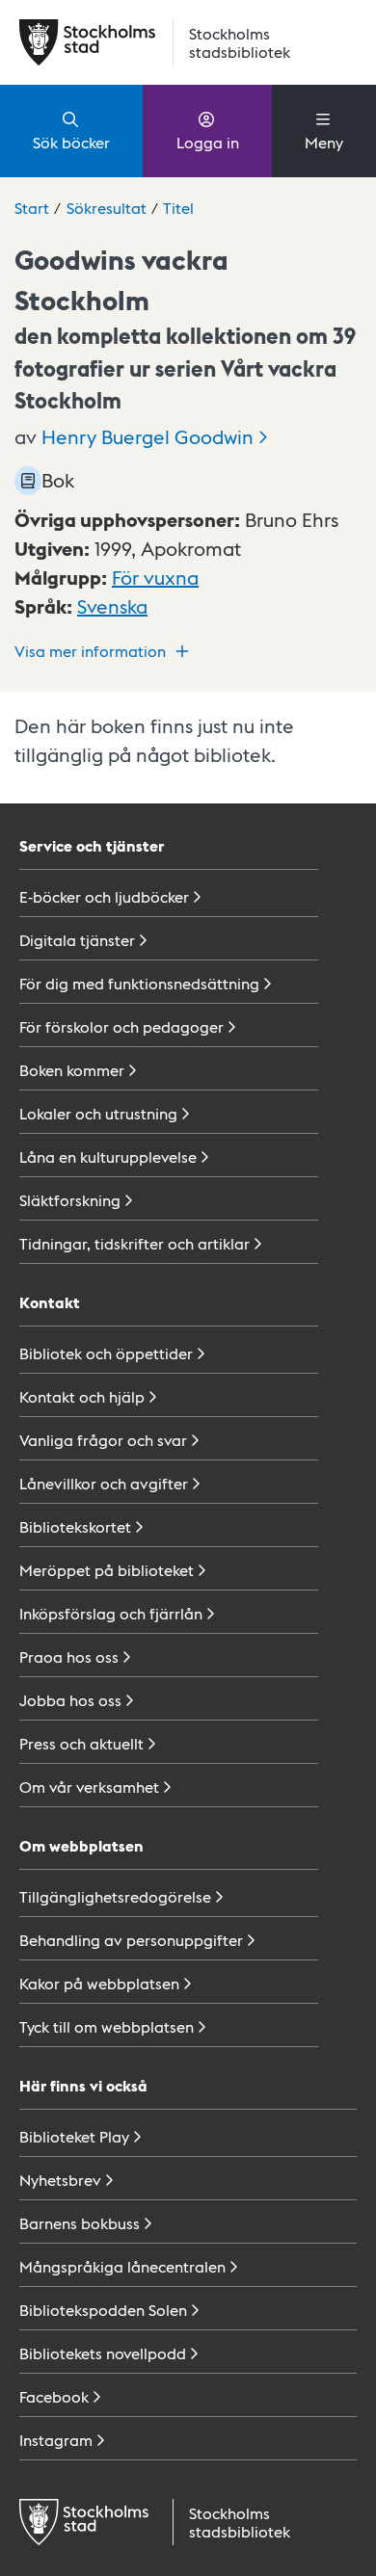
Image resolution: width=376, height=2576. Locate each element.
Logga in (208, 142)
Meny (324, 142)
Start (32, 208)
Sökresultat (107, 208)
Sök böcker (71, 142)
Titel (178, 208)
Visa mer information (90, 651)
